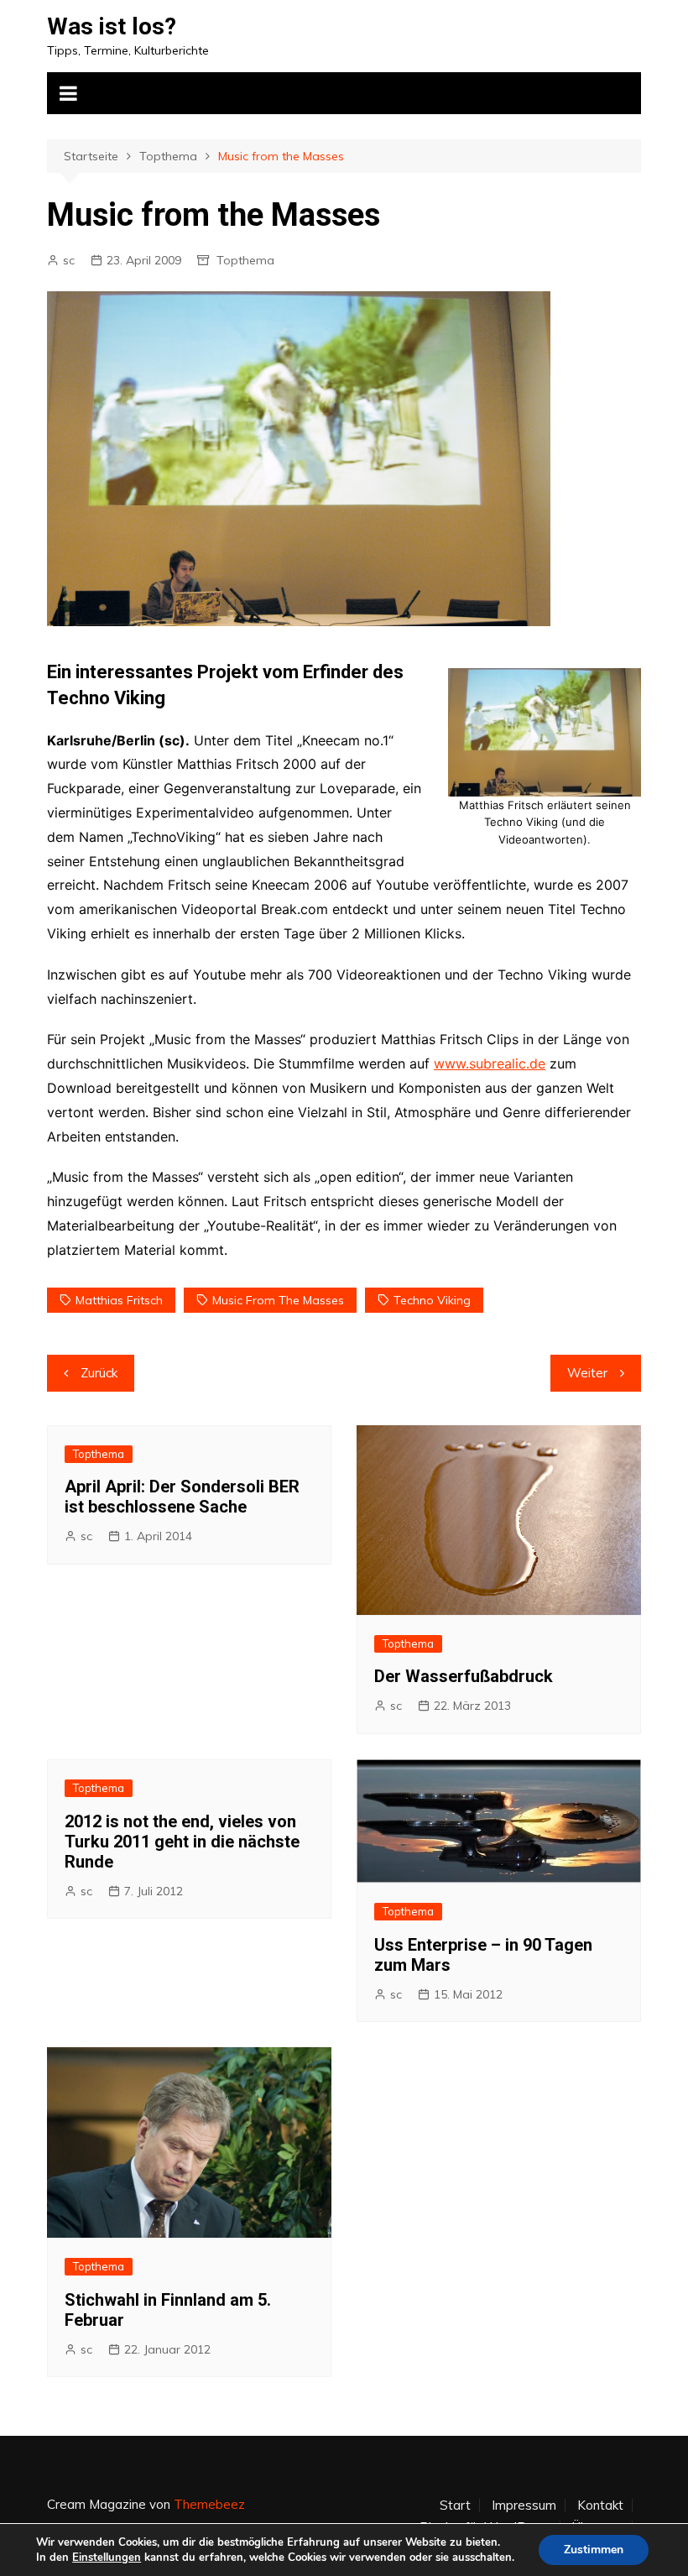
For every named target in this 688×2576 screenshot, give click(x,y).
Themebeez (209, 2504)
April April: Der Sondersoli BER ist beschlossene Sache (182, 1497)
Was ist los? (112, 26)
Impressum (524, 2505)
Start (455, 2505)
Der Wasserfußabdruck (464, 1676)
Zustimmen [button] (594, 2550)
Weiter (587, 1373)
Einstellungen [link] (107, 2558)
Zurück (99, 1373)
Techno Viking (432, 1300)
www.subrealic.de (490, 1063)
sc (69, 260)
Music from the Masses (278, 1300)
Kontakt (600, 2505)
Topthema (245, 260)
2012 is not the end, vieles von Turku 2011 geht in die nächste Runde (182, 1842)
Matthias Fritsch (119, 1300)
